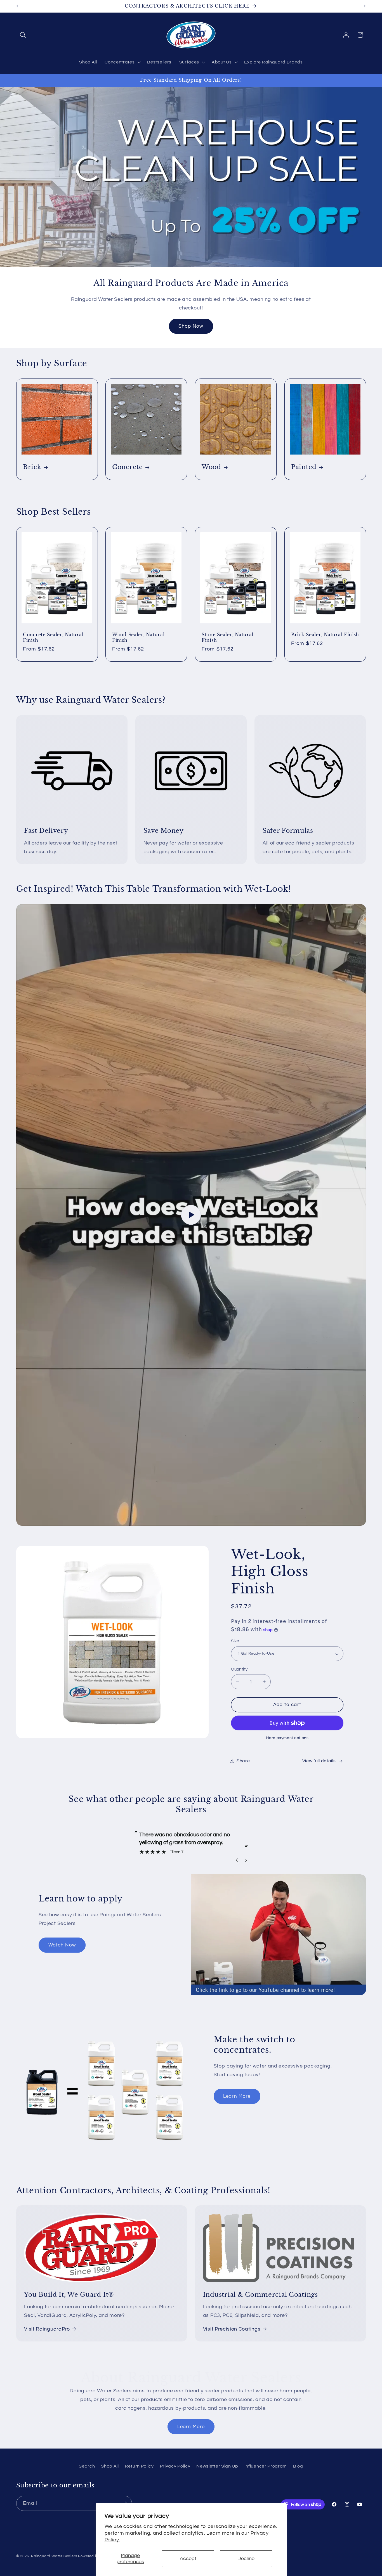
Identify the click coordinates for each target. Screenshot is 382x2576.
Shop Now (191, 326)
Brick (32, 467)
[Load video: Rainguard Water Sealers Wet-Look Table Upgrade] (191, 1215)
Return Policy (139, 2466)
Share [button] (243, 1761)
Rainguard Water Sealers (54, 2556)
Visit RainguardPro (47, 2329)
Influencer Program (266, 2466)
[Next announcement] (365, 6)
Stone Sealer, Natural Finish (227, 637)
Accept (188, 2559)
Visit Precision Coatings (232, 2329)
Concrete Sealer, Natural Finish (53, 637)
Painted (304, 467)
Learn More (237, 2096)
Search (87, 2466)
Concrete (128, 467)
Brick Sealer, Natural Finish (325, 634)
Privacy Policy (175, 2466)
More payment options (287, 1738)
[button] (23, 35)
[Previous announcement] (17, 6)
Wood (211, 467)
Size (235, 1641)
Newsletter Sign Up (217, 2466)
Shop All (110, 2466)
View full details (319, 1761)
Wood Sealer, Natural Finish (138, 637)
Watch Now (62, 1945)
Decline (246, 2559)
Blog (298, 2466)
